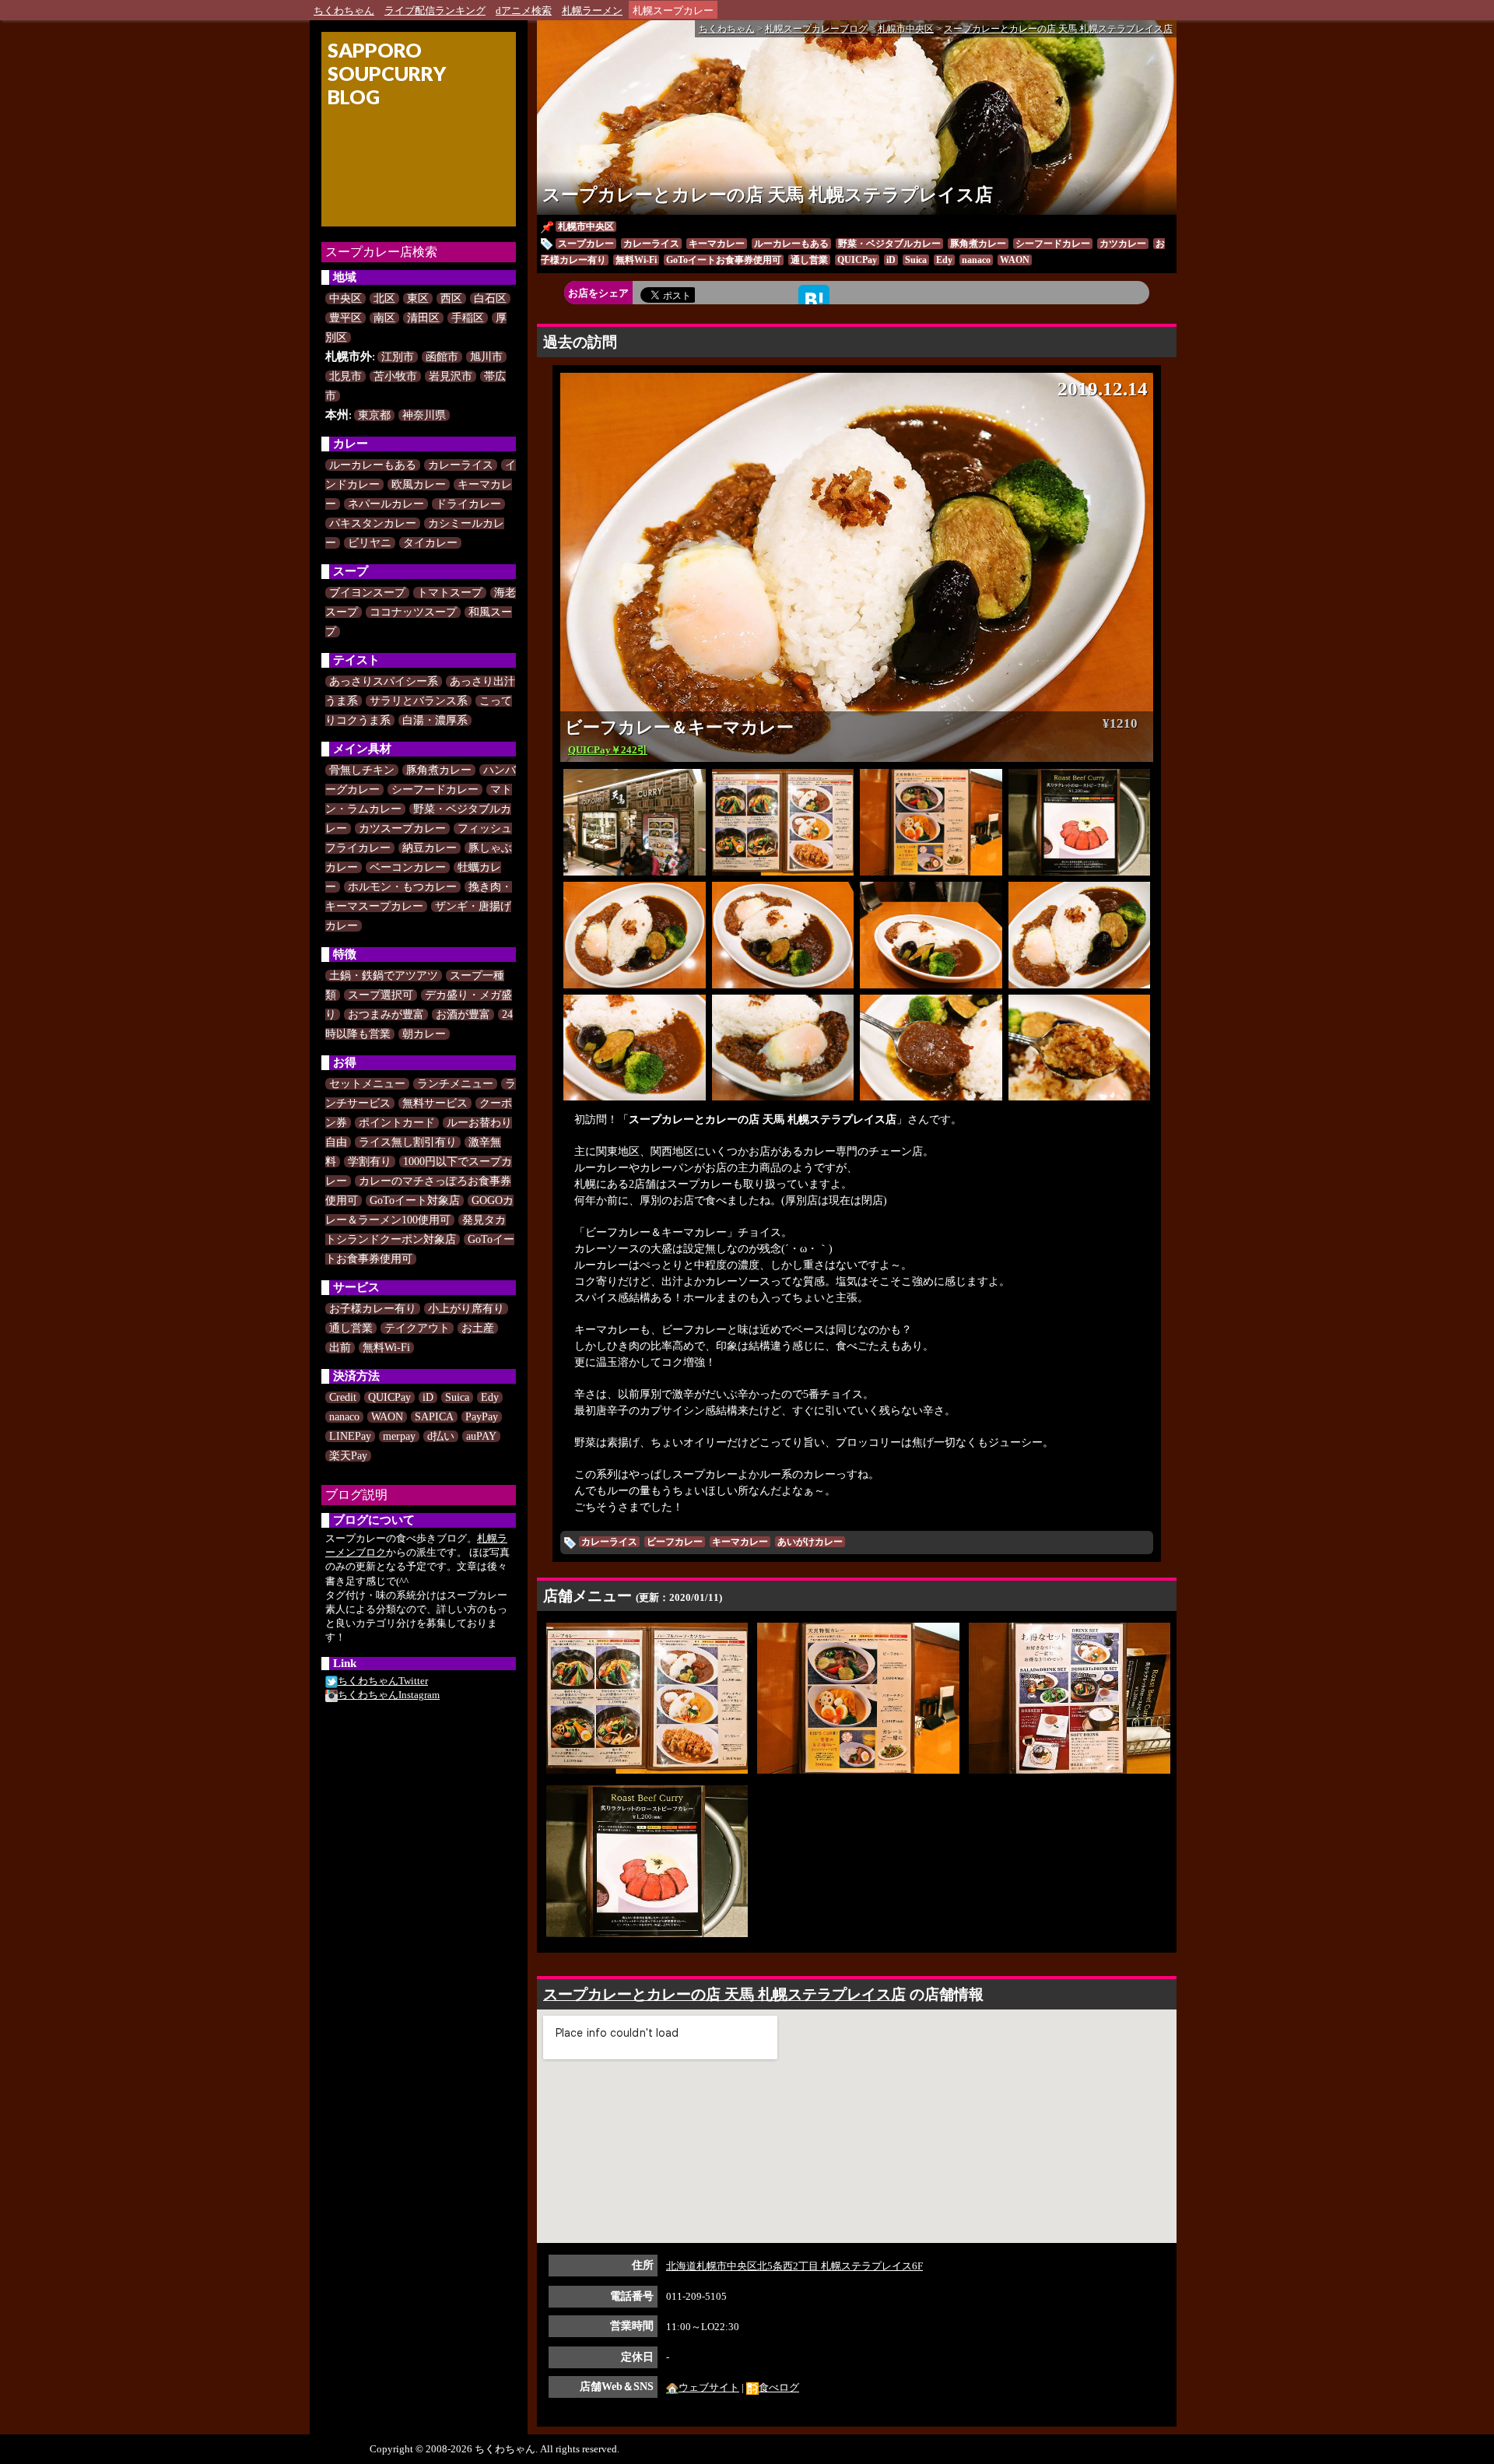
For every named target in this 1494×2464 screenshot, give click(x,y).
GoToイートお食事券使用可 (724, 260)
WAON (387, 1417)
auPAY (481, 1436)
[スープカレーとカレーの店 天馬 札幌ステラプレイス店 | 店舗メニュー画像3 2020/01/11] (1070, 1697)
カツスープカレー (402, 828)
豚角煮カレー (439, 770)
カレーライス (461, 465)
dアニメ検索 (524, 11)
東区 (418, 298)
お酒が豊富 (463, 1014)
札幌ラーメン (592, 11)
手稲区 (468, 318)
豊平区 (345, 318)
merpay (399, 1436)
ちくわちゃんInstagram (389, 1695)
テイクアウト (417, 1328)
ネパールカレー (386, 504)
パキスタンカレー (373, 523)
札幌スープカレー (673, 11)
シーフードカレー (435, 790)
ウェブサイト (709, 2387)
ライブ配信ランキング (435, 11)
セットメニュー (367, 1084)
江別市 (398, 357)
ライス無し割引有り (408, 1142)
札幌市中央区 (586, 226)
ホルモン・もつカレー (402, 887)
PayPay (482, 1417)
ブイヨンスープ (367, 593)
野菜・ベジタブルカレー (889, 244)
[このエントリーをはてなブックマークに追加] (814, 299)
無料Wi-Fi (386, 1348)
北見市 (345, 376)
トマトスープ (450, 593)
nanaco (344, 1417)
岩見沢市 (451, 376)
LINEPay (350, 1436)
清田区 (423, 318)
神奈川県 (424, 415)
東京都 (374, 415)
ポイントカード (397, 1123)
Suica (457, 1397)
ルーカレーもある (373, 465)
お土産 (478, 1328)
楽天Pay (348, 1456)
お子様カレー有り (373, 1309)
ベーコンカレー (408, 867)
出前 (340, 1348)
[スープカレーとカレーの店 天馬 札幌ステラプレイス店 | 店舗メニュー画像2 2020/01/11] (858, 1697)
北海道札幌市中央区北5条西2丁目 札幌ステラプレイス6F (794, 2266)
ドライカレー (468, 504)
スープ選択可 (381, 995)
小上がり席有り (466, 1309)
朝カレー (424, 1034)
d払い (441, 1436)
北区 (384, 298)
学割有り (370, 1162)
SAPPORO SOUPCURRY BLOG (387, 73)
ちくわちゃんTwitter (383, 1681)
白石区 (490, 298)
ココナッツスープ (413, 612)
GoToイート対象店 (415, 1200)
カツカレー (1123, 244)
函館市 (442, 357)
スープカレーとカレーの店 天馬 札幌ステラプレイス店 (768, 195)
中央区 (345, 298)
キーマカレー (717, 244)
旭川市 (486, 357)
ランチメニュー (455, 1084)
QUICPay (389, 1397)
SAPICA (434, 1417)
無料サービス (435, 1103)
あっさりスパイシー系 (384, 681)
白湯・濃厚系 (435, 720)
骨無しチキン (362, 770)
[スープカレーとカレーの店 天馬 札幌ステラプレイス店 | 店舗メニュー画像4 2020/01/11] (647, 1860)
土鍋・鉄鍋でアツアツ (384, 976)
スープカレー (586, 244)
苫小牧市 (395, 376)
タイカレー (430, 543)
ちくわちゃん (344, 11)
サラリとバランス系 (419, 701)
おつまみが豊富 (386, 1014)
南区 (384, 318)
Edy (490, 1397)
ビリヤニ (370, 543)
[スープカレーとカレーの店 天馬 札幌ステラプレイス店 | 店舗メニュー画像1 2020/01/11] (647, 1697)
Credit (343, 1397)
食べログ (779, 2387)
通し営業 (351, 1328)
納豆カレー (430, 848)
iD (428, 1397)
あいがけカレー (810, 1542)
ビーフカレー (675, 1542)
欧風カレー (419, 484)
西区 (451, 298)
